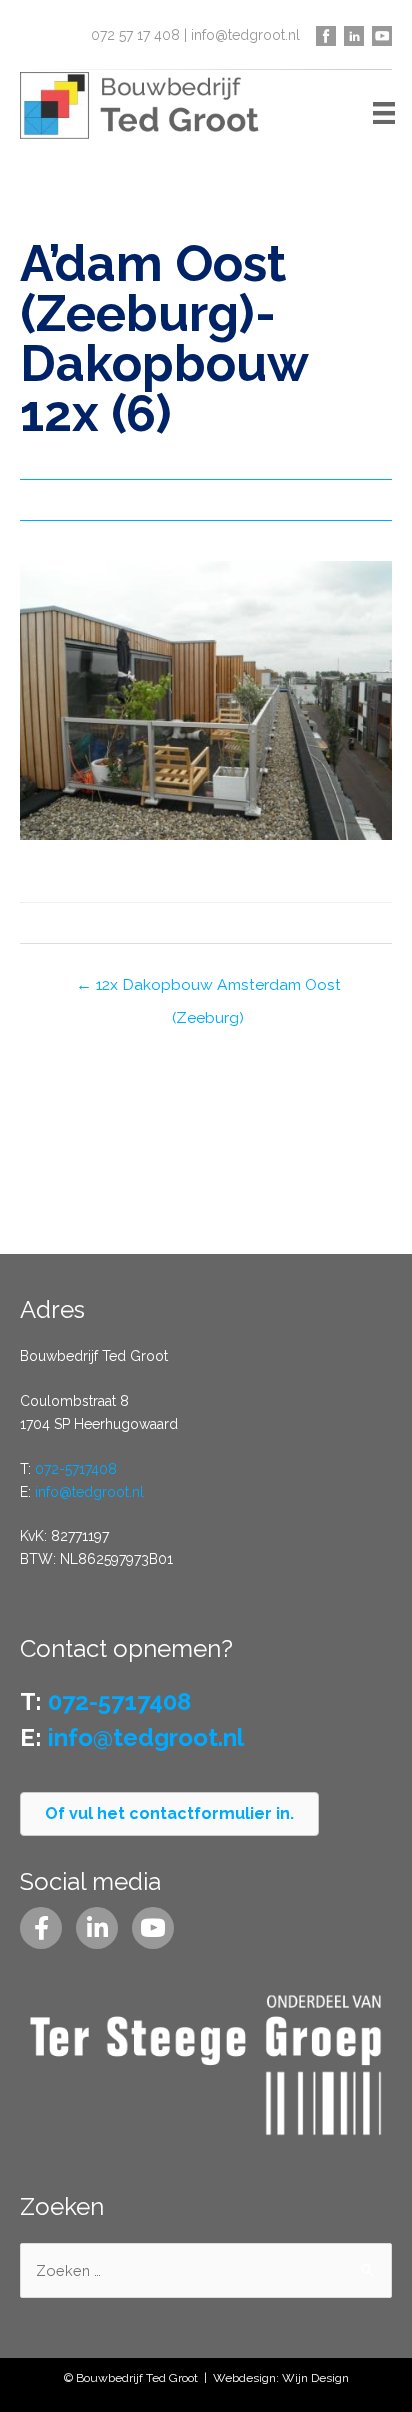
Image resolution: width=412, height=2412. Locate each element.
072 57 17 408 (135, 35)
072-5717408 (76, 1469)
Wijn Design (315, 2378)
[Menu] (384, 112)
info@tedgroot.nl (245, 35)
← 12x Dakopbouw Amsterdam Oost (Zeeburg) (208, 989)
